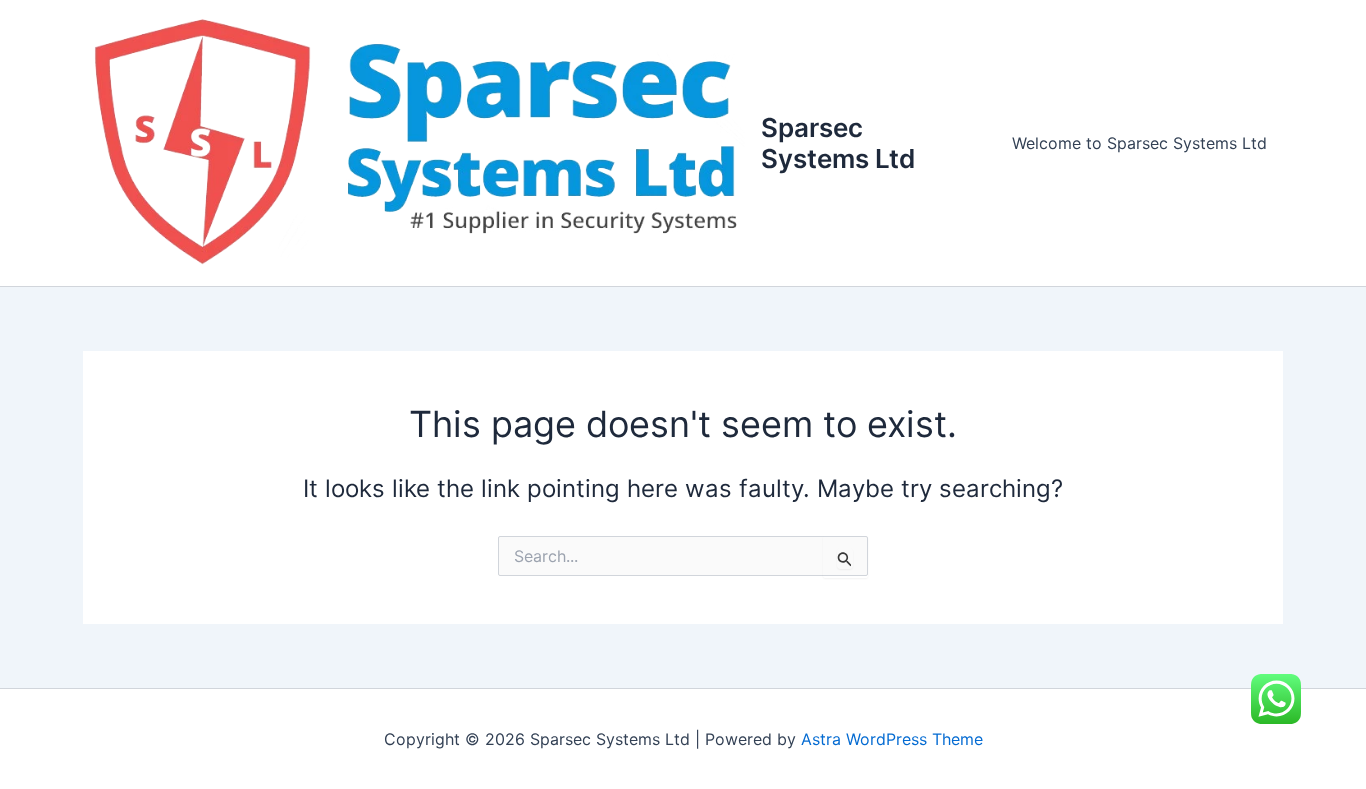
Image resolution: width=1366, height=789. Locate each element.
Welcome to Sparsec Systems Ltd (1139, 143)
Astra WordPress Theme (892, 739)
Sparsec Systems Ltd (838, 143)
